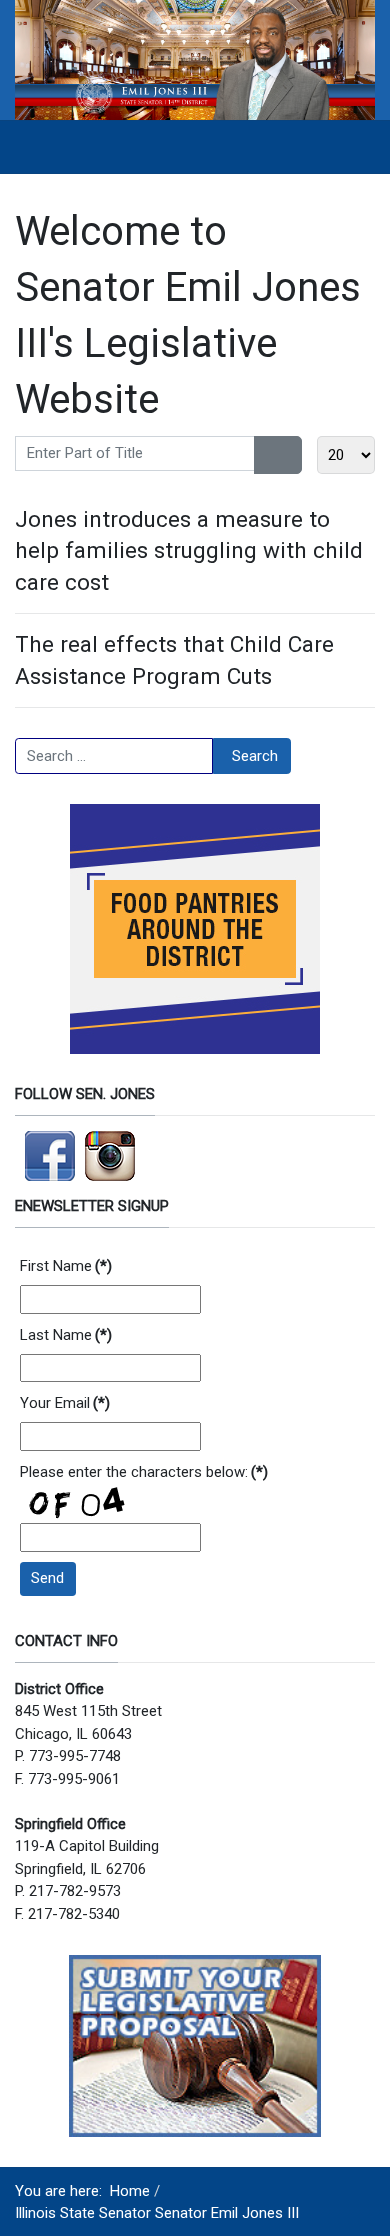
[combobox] (114, 756)
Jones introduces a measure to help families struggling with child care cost (189, 550)
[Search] (266, 455)
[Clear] (290, 455)
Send (47, 1578)
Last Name (66, 1335)
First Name (66, 1266)
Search (255, 756)
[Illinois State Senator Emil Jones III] (195, 59)
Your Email (65, 1403)
